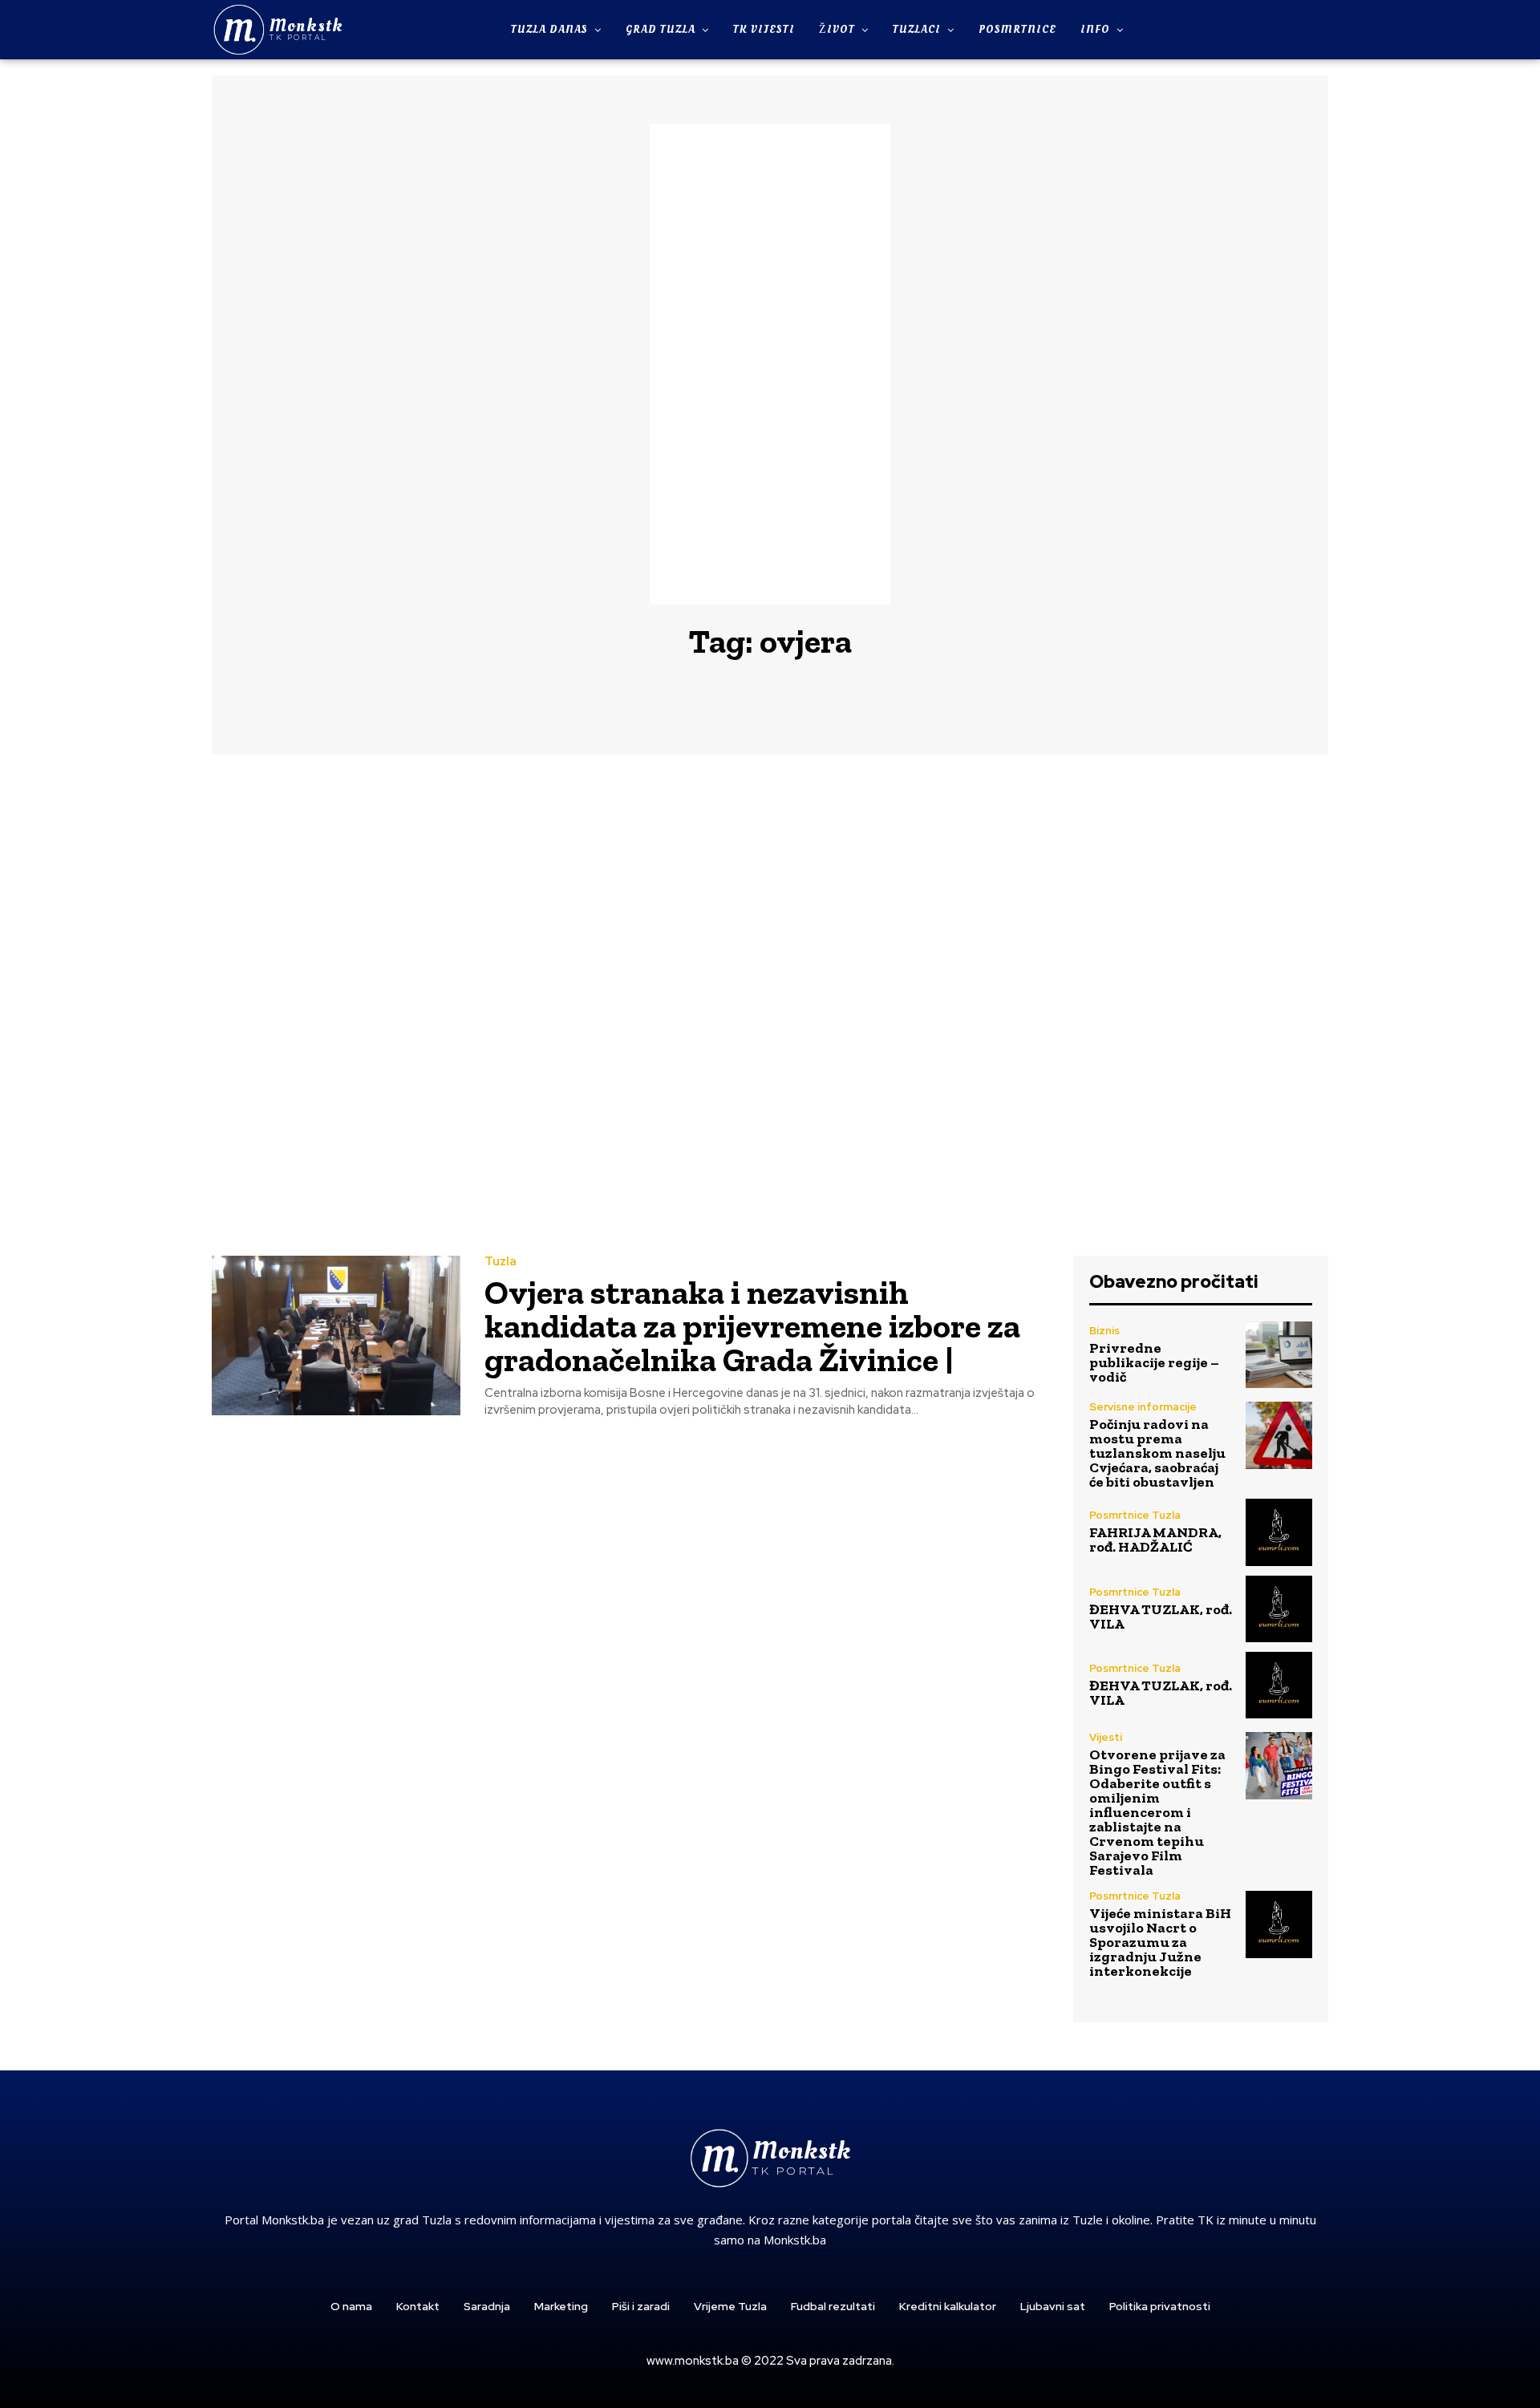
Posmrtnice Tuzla (1135, 1515)
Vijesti (1106, 1737)
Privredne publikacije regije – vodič (1154, 1362)
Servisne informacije (1143, 1407)
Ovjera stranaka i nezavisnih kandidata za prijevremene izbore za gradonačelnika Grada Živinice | (752, 1326)
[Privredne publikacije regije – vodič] (1279, 1355)
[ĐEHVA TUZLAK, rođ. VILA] (1279, 1609)
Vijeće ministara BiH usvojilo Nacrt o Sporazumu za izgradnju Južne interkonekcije (1160, 1942)
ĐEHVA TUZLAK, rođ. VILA (1161, 1617)
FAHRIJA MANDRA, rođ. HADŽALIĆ (1155, 1540)
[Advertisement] (770, 364)
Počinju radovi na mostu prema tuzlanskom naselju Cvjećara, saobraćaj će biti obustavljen (1157, 1453)
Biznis (1104, 1331)
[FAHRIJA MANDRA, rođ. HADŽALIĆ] (1279, 1532)
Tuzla (500, 1262)
